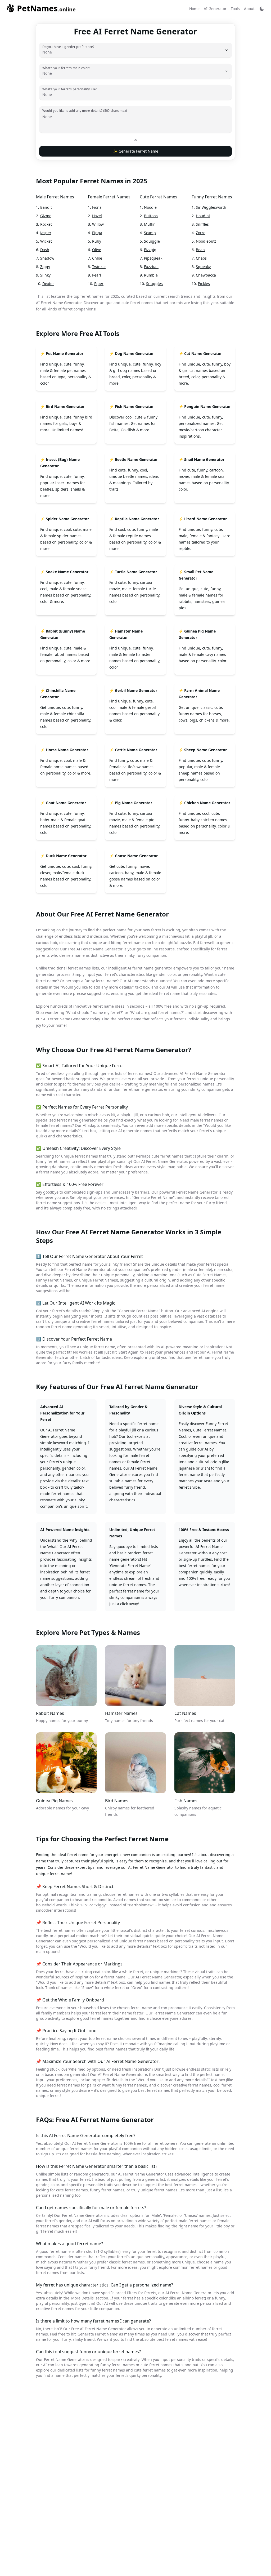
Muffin (150, 224)
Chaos (201, 258)
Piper (99, 284)
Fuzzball (151, 267)
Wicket (46, 241)
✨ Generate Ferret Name (136, 151)
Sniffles (202, 224)
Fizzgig (150, 250)
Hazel (97, 216)
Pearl (97, 275)
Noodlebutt (206, 241)
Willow (98, 224)
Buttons (151, 216)
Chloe (97, 258)
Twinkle (99, 267)
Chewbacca (206, 275)
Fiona (97, 207)
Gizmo (46, 216)
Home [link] (194, 9)
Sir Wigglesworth (211, 207)
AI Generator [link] (215, 9)
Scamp (150, 233)
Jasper (46, 233)
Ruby (97, 241)
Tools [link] (235, 9)
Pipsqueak (153, 258)
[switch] (262, 9)
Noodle (150, 207)
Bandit (46, 207)
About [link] (249, 9)
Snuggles (154, 284)
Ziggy (45, 267)
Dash (45, 250)
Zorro (201, 233)
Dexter (48, 284)
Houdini (203, 216)
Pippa (97, 233)
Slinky (45, 275)
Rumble (151, 275)
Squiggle (152, 241)
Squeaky (203, 267)
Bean (200, 250)
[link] (41, 8)
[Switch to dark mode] (262, 9)
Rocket (46, 224)
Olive (97, 250)
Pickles (204, 284)
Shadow (47, 258)
